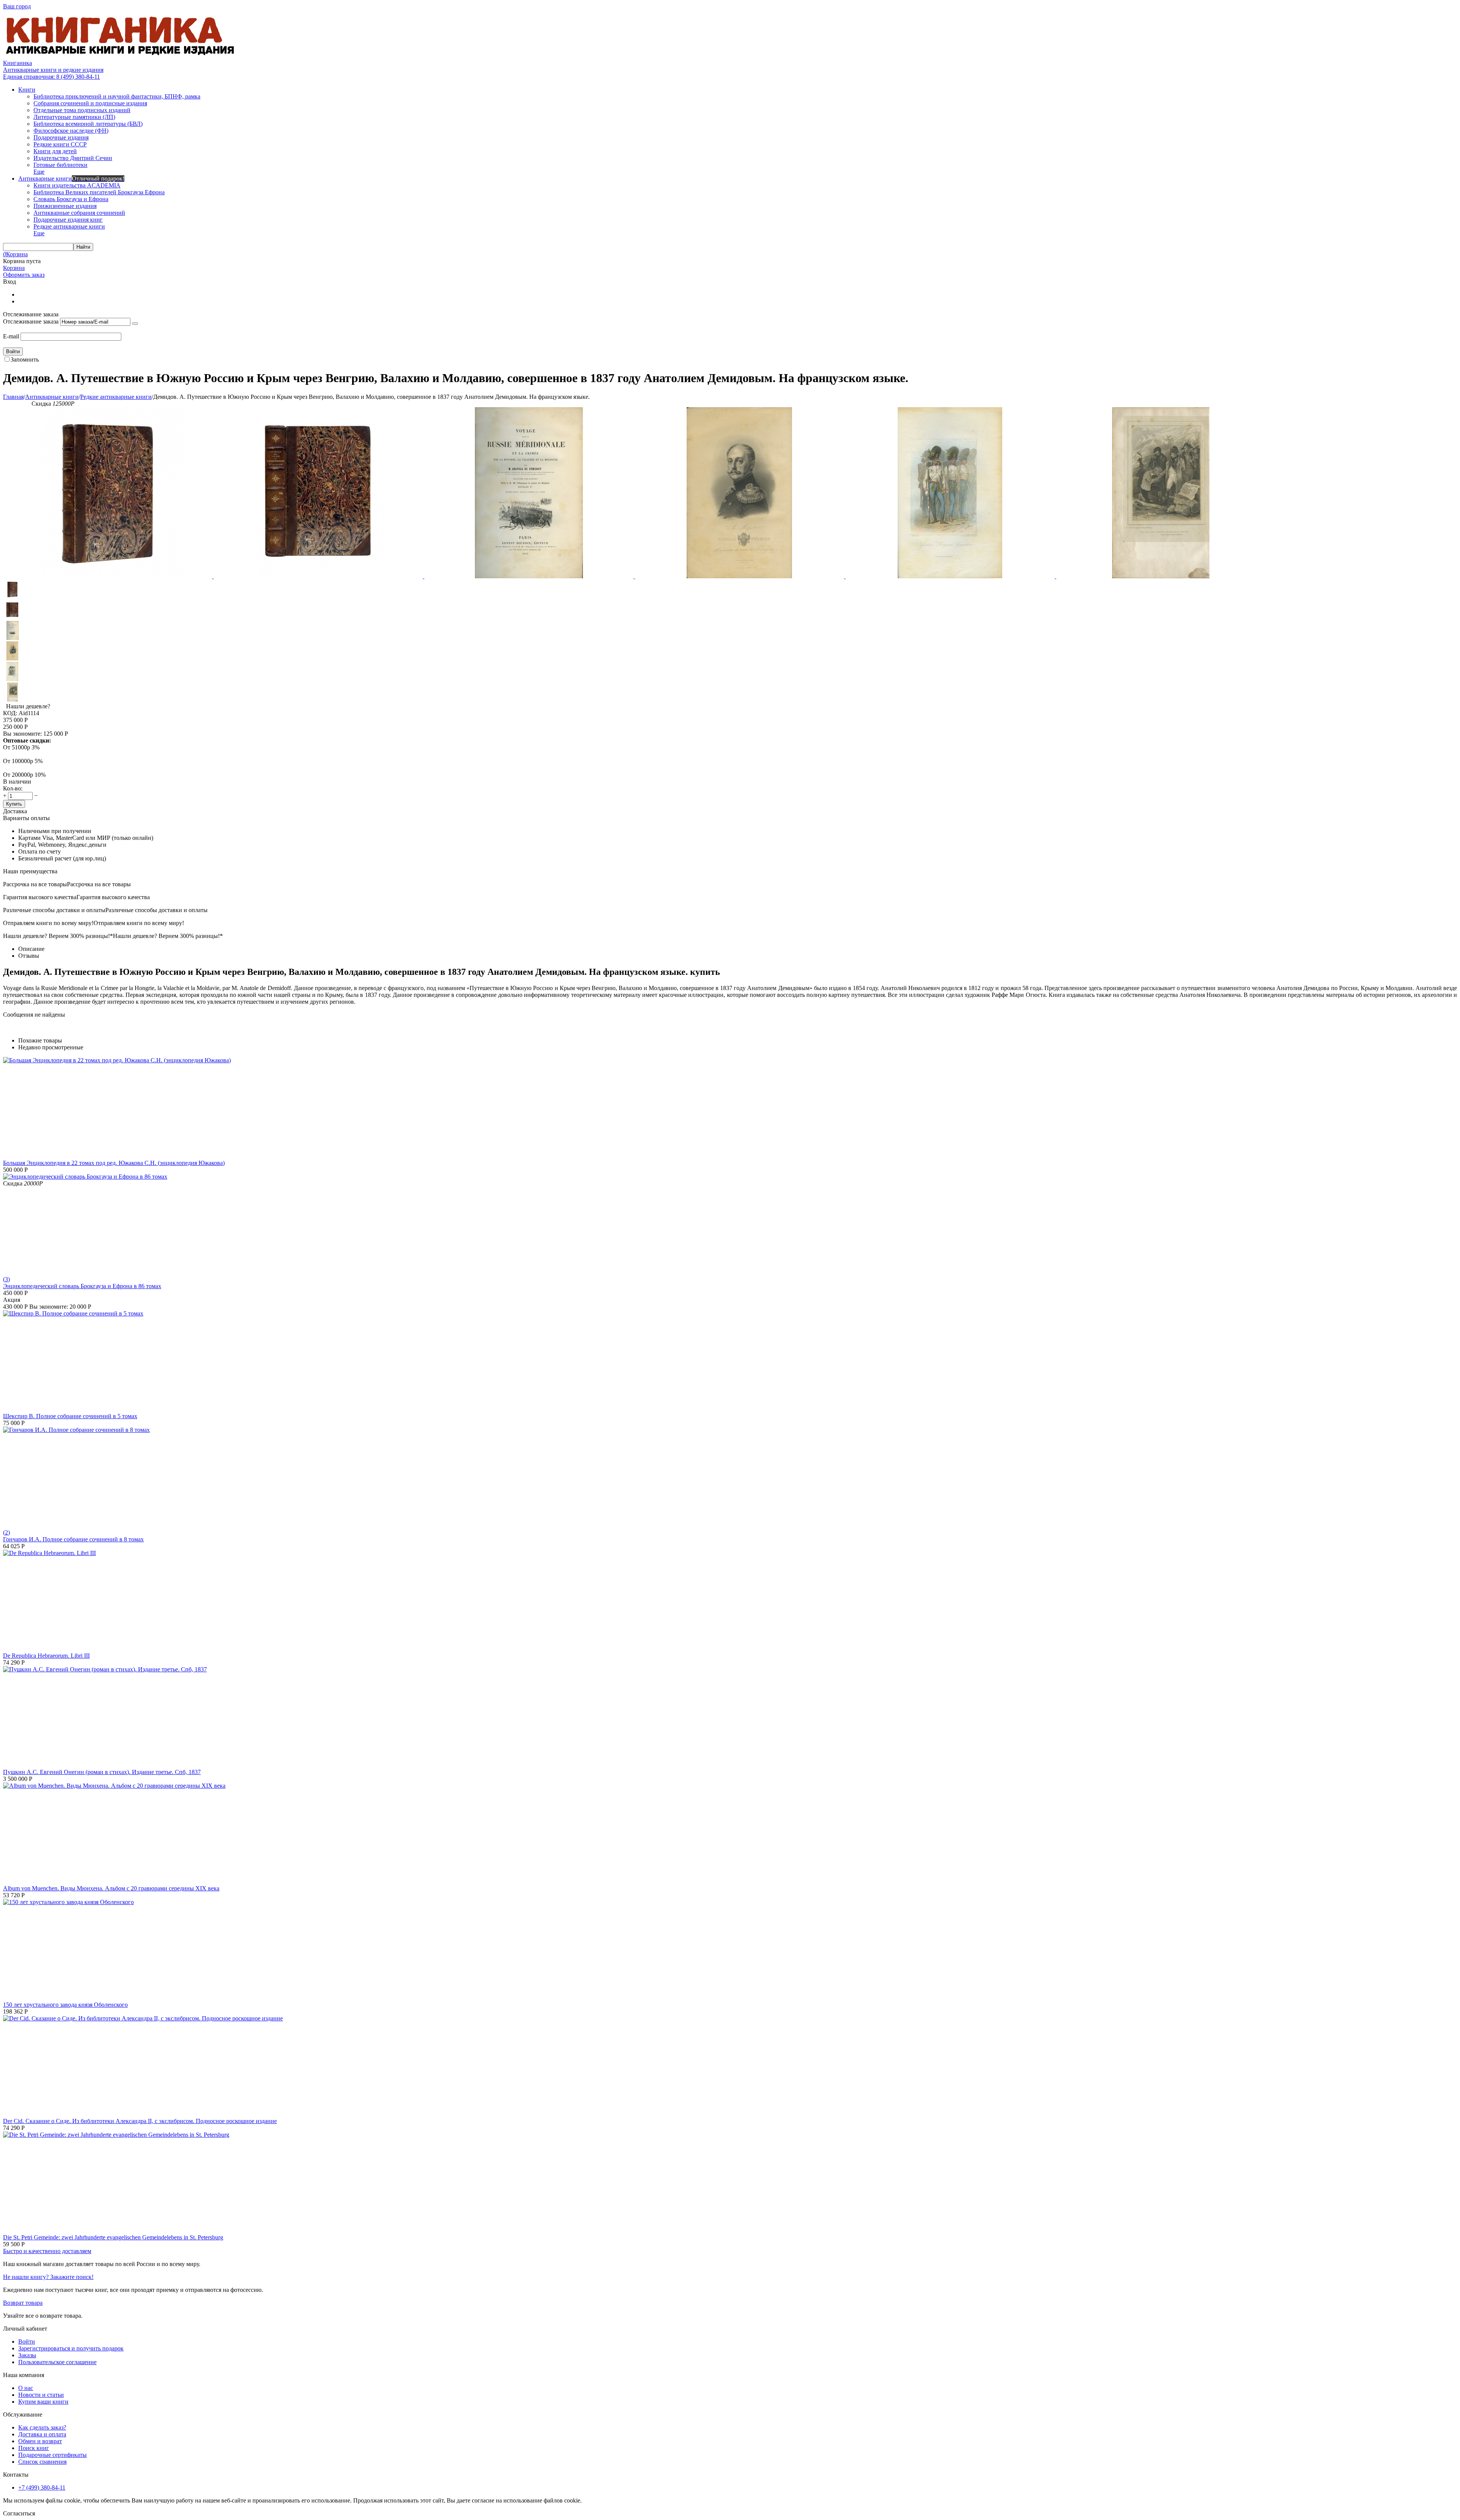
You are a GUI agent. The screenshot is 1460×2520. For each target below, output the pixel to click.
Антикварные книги (52, 397)
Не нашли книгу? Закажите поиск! (48, 2277)
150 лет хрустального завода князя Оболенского (65, 2005)
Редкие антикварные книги (116, 397)
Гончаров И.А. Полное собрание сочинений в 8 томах (73, 1539)
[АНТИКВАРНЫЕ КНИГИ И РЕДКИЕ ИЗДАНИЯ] (121, 56)
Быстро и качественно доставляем (47, 2251)
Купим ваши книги (43, 2402)
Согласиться (19, 2513)
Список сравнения (42, 2462)
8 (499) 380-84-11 (52, 77)
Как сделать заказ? (42, 2427)
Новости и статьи (41, 2395)
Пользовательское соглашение (57, 2362)
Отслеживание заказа (31, 321)
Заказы (27, 2355)
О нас (26, 2388)
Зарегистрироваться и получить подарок (71, 2348)
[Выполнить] (135, 324)
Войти (27, 2341)
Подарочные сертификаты (52, 2455)
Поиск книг (34, 2448)
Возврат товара (23, 2303)
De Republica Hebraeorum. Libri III (46, 1656)
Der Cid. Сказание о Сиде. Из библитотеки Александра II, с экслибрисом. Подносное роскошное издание (140, 2121)
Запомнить (25, 359)
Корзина (14, 268)
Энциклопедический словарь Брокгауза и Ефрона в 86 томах (82, 1286)
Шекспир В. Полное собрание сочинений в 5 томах (70, 1416)
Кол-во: (13, 788)
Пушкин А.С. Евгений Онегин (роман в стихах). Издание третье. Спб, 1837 (102, 1772)
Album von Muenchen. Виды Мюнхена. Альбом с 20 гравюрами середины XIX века (111, 1888)
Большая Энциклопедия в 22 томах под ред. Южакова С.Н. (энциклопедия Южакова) (114, 1163)
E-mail (11, 336)
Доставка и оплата (42, 2434)
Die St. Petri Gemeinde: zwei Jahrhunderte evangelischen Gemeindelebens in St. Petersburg (113, 2237)
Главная (13, 397)
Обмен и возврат (40, 2441)
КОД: (10, 713)
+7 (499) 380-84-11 (42, 2487)
